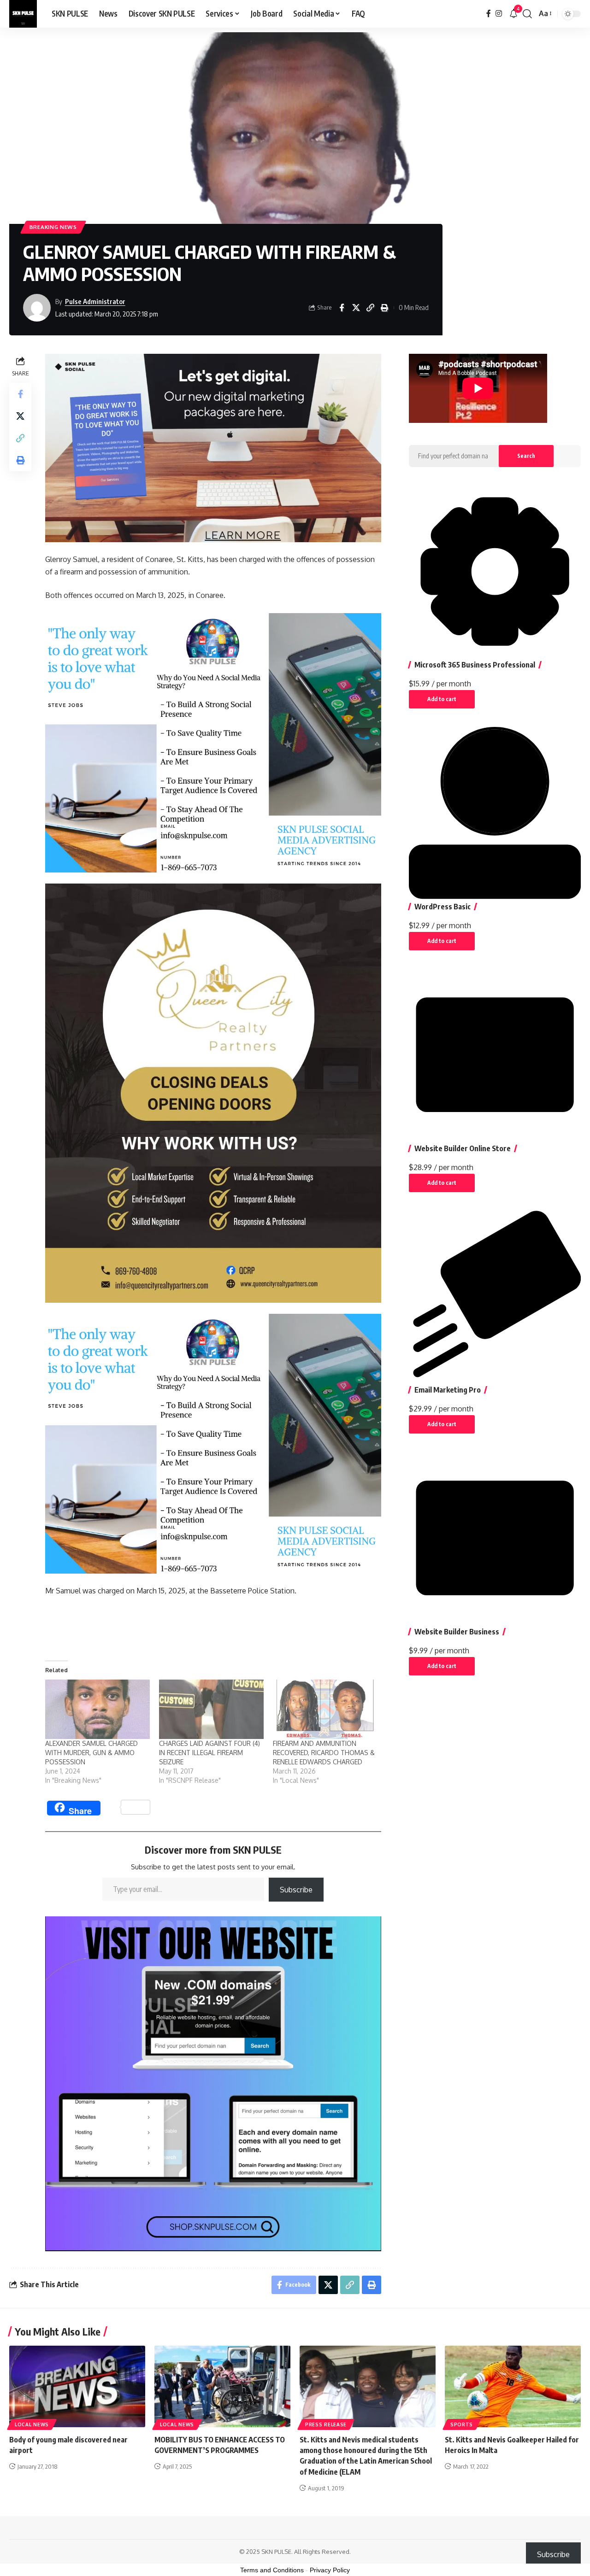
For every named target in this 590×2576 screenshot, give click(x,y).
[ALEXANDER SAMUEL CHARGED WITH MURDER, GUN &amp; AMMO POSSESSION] (97, 1710)
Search (526, 456)
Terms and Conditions (272, 2570)
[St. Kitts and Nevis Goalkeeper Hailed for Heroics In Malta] (513, 2386)
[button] (527, 14)
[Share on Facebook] (342, 308)
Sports (462, 2424)
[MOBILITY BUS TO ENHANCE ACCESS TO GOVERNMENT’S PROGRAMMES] (222, 2386)
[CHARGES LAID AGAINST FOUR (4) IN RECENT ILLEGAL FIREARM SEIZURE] (211, 1710)
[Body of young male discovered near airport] (77, 2386)
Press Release (326, 2424)
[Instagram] (499, 14)
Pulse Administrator (95, 301)
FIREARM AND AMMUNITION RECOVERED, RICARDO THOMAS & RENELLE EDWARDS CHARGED (324, 1753)
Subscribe (296, 1890)
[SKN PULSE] (23, 14)
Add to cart (442, 699)
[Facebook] (489, 14)
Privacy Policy (330, 2570)
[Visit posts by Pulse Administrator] (37, 308)
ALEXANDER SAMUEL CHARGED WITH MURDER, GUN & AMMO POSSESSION (91, 1753)
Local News (32, 2424)
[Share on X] (356, 308)
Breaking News (53, 227)
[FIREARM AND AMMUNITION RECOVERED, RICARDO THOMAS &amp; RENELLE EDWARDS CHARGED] (325, 1710)
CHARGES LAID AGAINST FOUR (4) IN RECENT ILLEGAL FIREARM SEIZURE (209, 1753)
